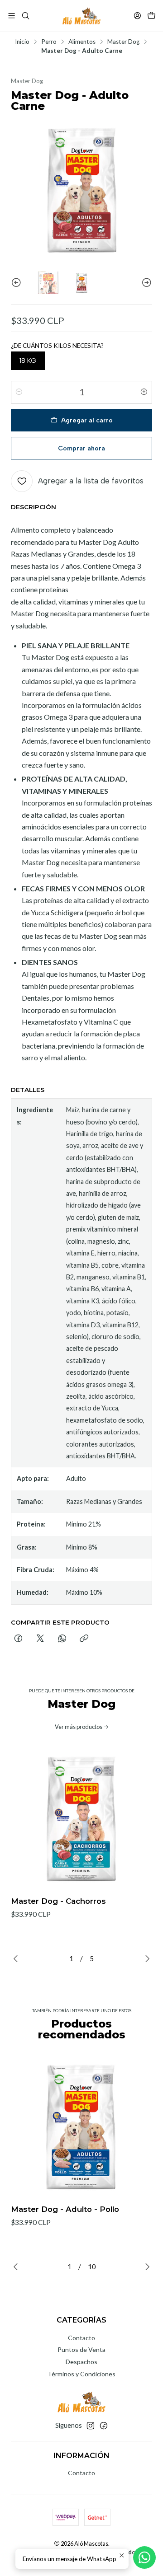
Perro (49, 42)
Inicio (22, 42)
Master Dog (123, 42)
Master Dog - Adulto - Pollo (65, 2209)
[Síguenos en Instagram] (91, 2426)
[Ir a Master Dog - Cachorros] (81, 1819)
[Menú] (12, 16)
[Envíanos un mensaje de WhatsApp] (144, 2557)
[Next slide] (145, 283)
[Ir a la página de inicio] (81, 16)
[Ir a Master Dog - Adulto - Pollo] (81, 2127)
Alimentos (82, 42)
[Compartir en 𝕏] (40, 1639)
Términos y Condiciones (81, 2374)
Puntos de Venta (81, 2349)
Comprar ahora (81, 448)
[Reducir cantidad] (19, 392)
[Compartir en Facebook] (18, 1639)
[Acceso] (137, 16)
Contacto (81, 2338)
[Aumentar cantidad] (144, 392)
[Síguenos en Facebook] (104, 2426)
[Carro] (151, 16)
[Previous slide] (18, 283)
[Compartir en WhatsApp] (62, 1639)
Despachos (81, 2362)
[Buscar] (25, 16)
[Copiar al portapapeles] (84, 1639)
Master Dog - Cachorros (58, 1901)
